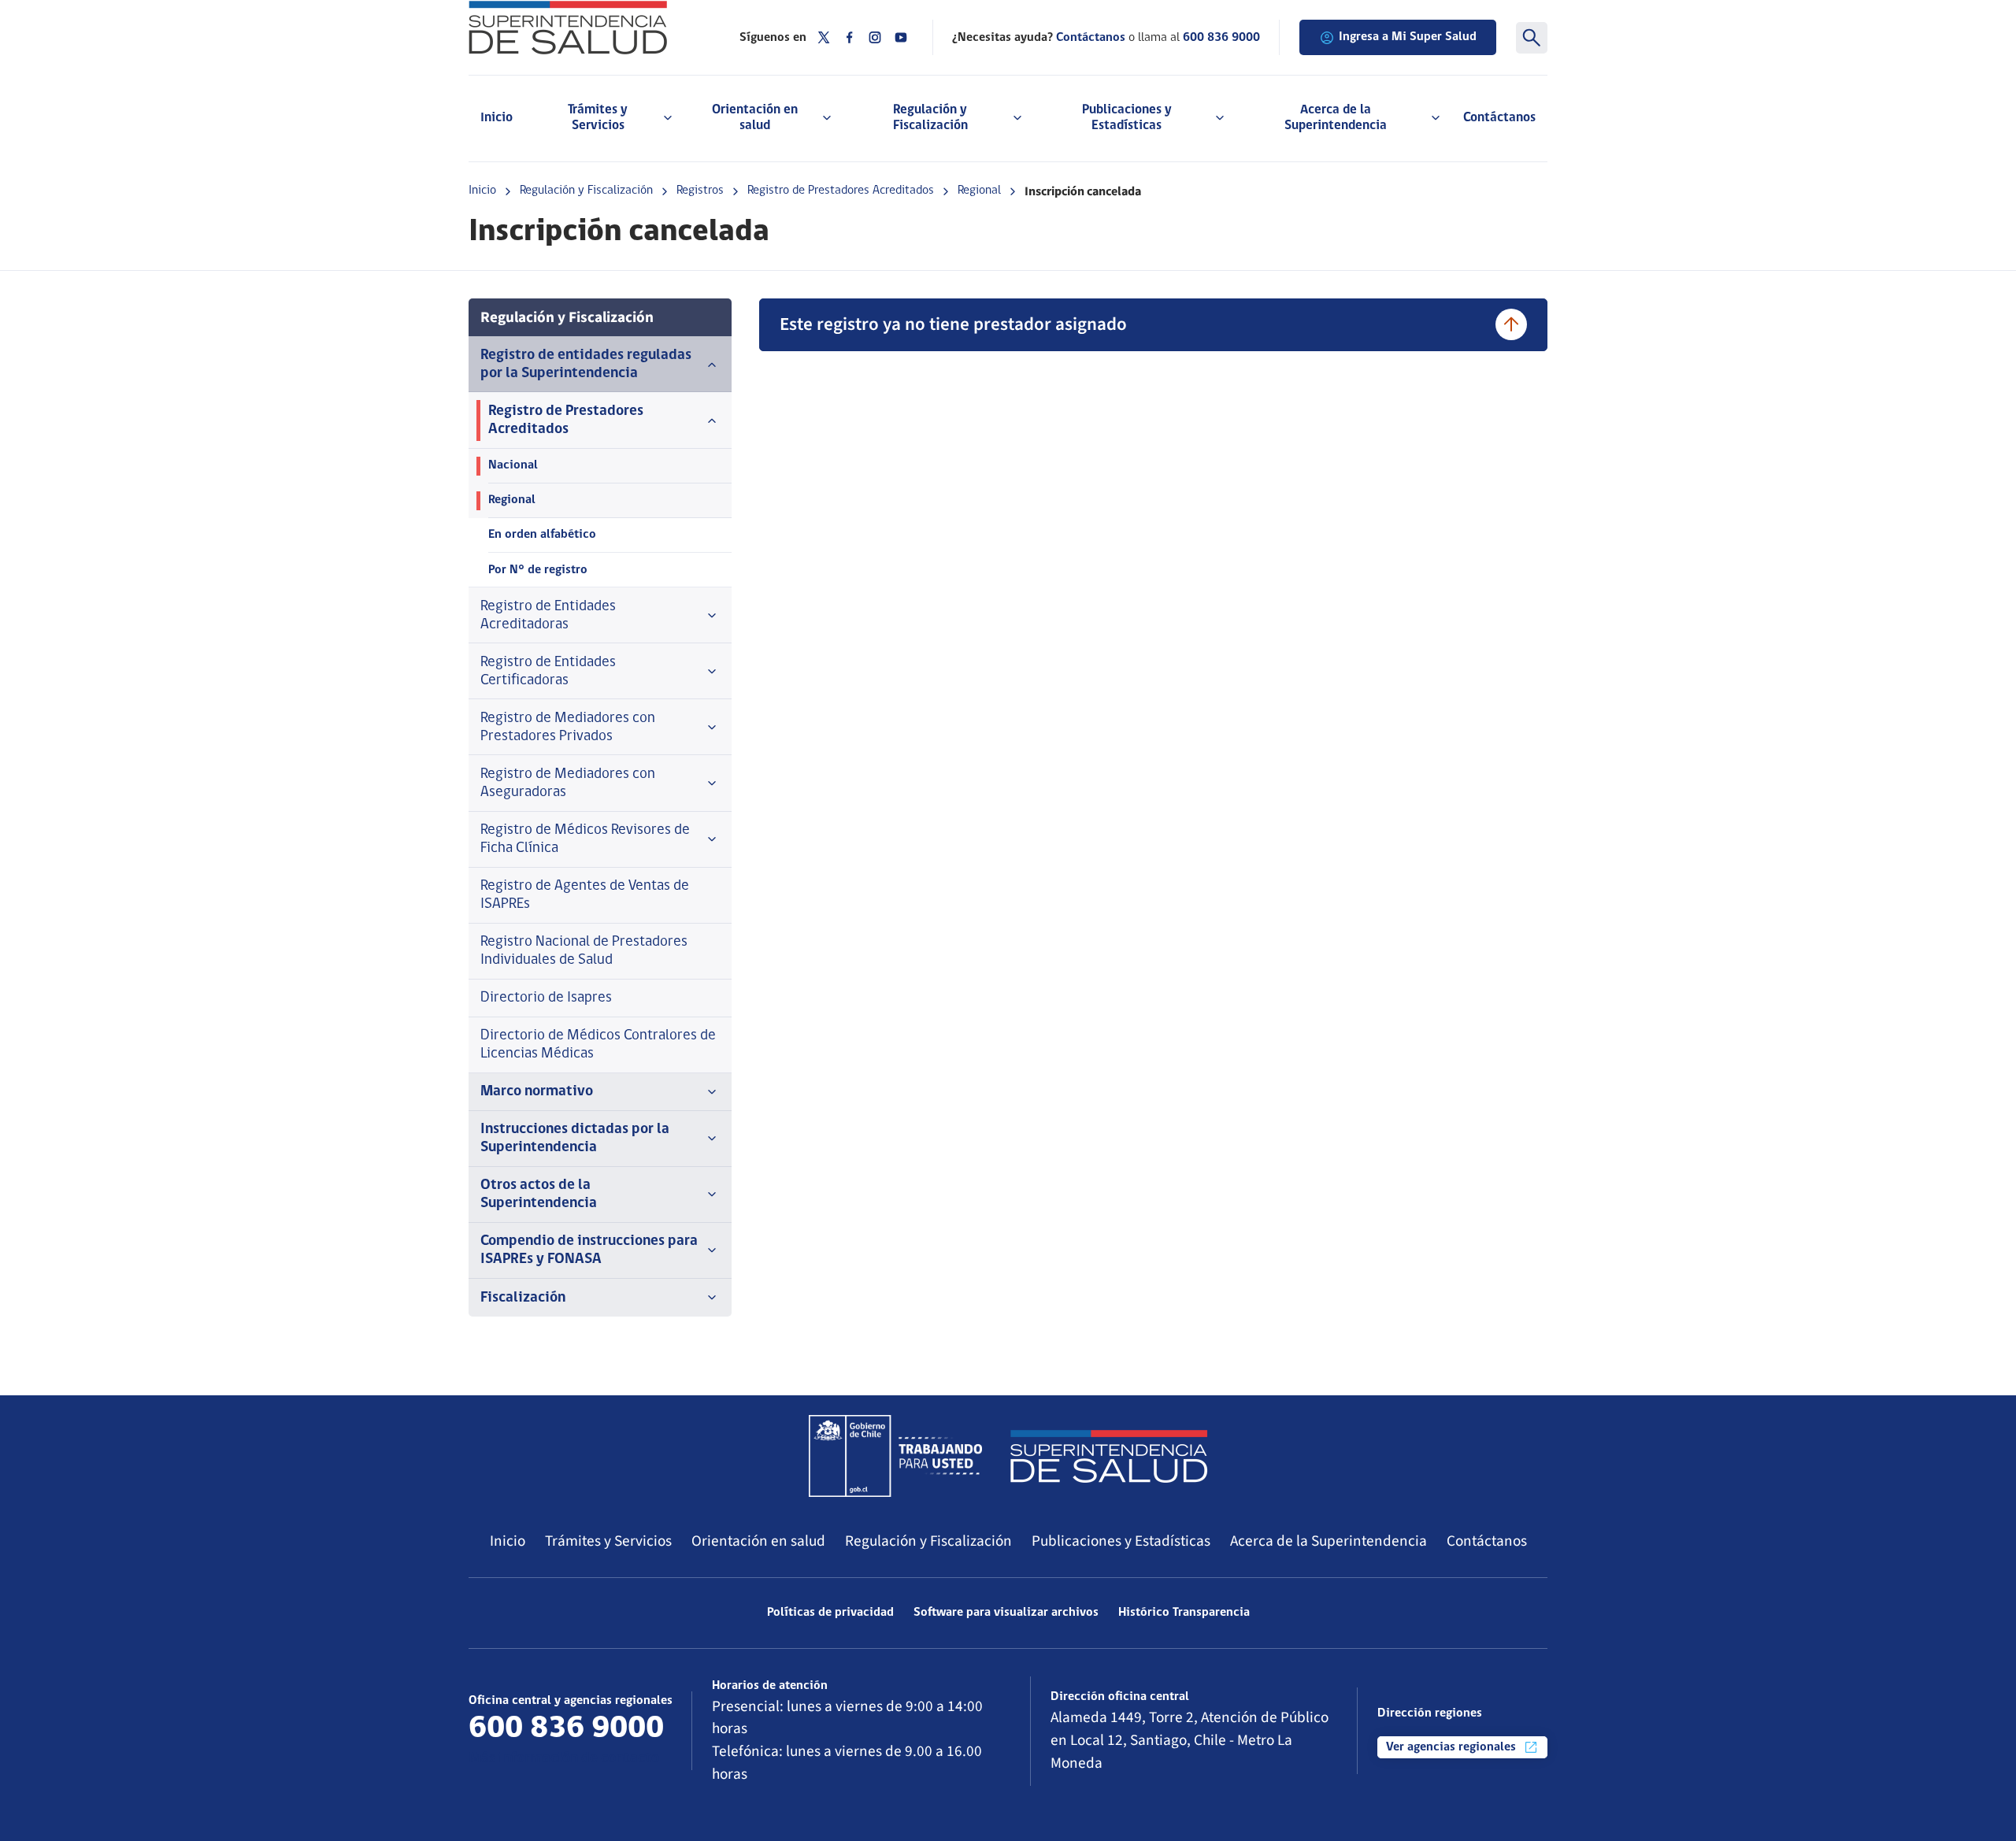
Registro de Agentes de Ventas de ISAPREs (585, 895)
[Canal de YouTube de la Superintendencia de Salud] (901, 37)
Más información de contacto (564, 1759)
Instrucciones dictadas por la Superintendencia (575, 1139)
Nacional (513, 465)
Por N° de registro (538, 570)
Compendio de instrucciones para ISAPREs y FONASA (589, 1250)
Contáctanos (1499, 118)
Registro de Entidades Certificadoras (548, 672)
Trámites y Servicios (608, 1541)
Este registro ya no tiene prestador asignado (953, 324)
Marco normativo (537, 1092)
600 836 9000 (1221, 38)
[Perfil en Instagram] (875, 37)
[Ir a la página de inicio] (584, 28)
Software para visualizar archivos (1006, 1613)
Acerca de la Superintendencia (1329, 1541)
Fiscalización (523, 1298)
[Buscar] (1532, 38)
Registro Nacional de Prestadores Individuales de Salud (584, 951)
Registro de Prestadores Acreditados (841, 191)
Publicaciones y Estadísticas (1121, 1541)
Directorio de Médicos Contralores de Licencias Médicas (598, 1045)
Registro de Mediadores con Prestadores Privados (568, 728)
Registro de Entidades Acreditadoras (548, 616)
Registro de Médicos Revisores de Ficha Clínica (585, 839)
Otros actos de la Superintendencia (539, 1195)
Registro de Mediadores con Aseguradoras (568, 783)
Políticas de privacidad (830, 1613)
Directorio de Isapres (546, 998)
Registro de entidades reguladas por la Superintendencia (586, 365)
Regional (979, 191)
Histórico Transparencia (1184, 1613)
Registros (700, 191)
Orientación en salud (758, 1541)
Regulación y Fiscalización (586, 191)
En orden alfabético (542, 535)
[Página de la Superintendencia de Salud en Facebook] (850, 37)
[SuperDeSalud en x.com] (824, 37)
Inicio (497, 118)
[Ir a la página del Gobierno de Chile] (895, 1456)
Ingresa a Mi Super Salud (1408, 37)
